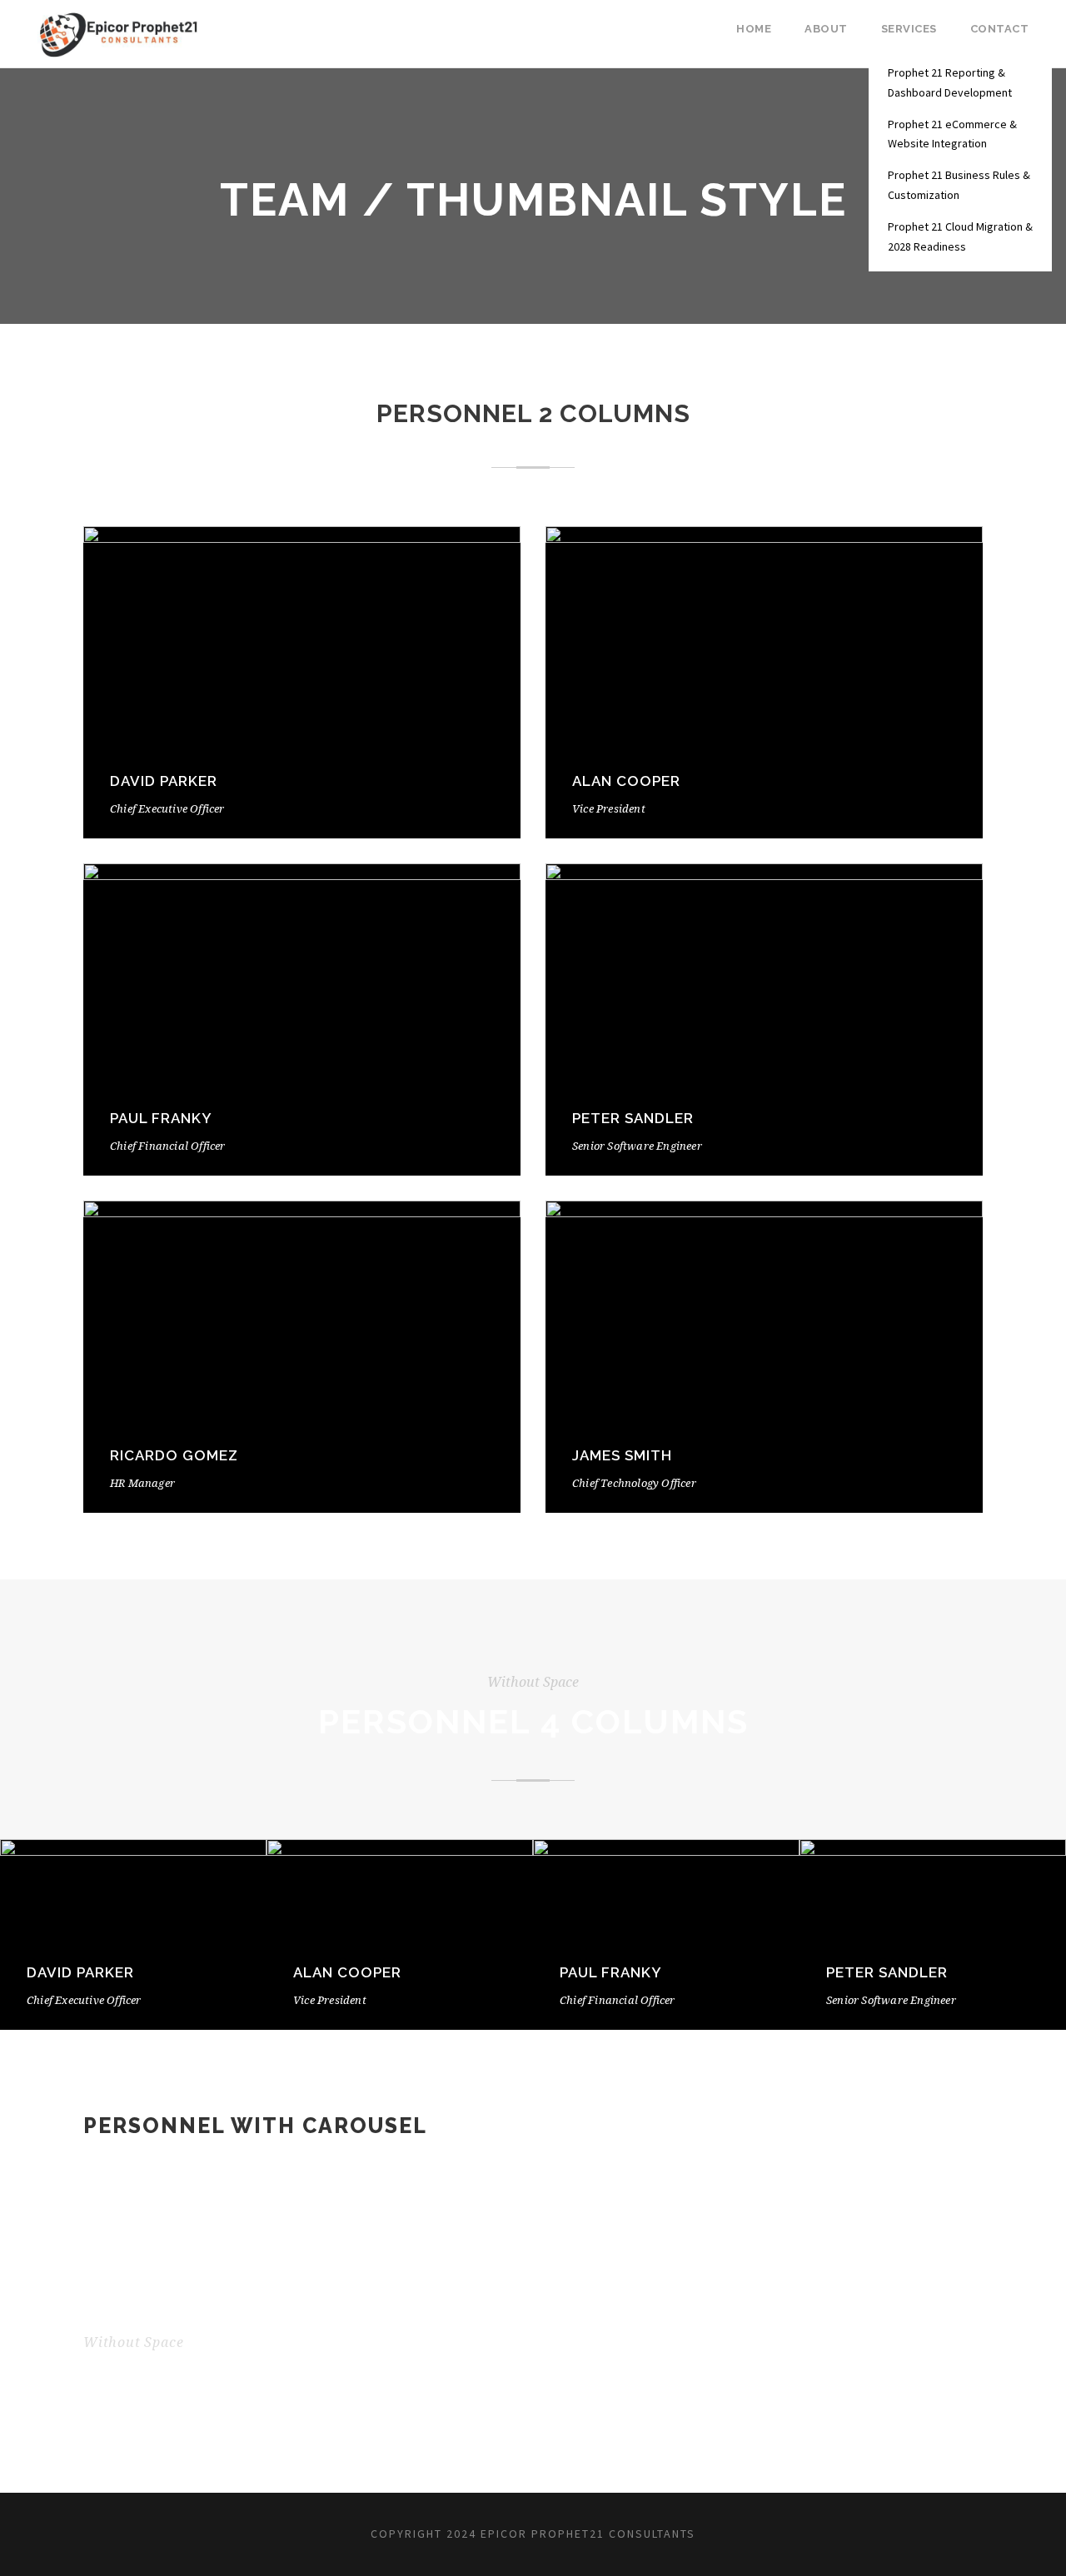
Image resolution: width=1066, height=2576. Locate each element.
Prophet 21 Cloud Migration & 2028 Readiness (960, 236)
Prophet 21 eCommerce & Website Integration (952, 134)
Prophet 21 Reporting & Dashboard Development (950, 82)
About (826, 29)
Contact (1000, 29)
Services (909, 29)
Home (754, 29)
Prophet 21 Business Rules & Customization (959, 185)
